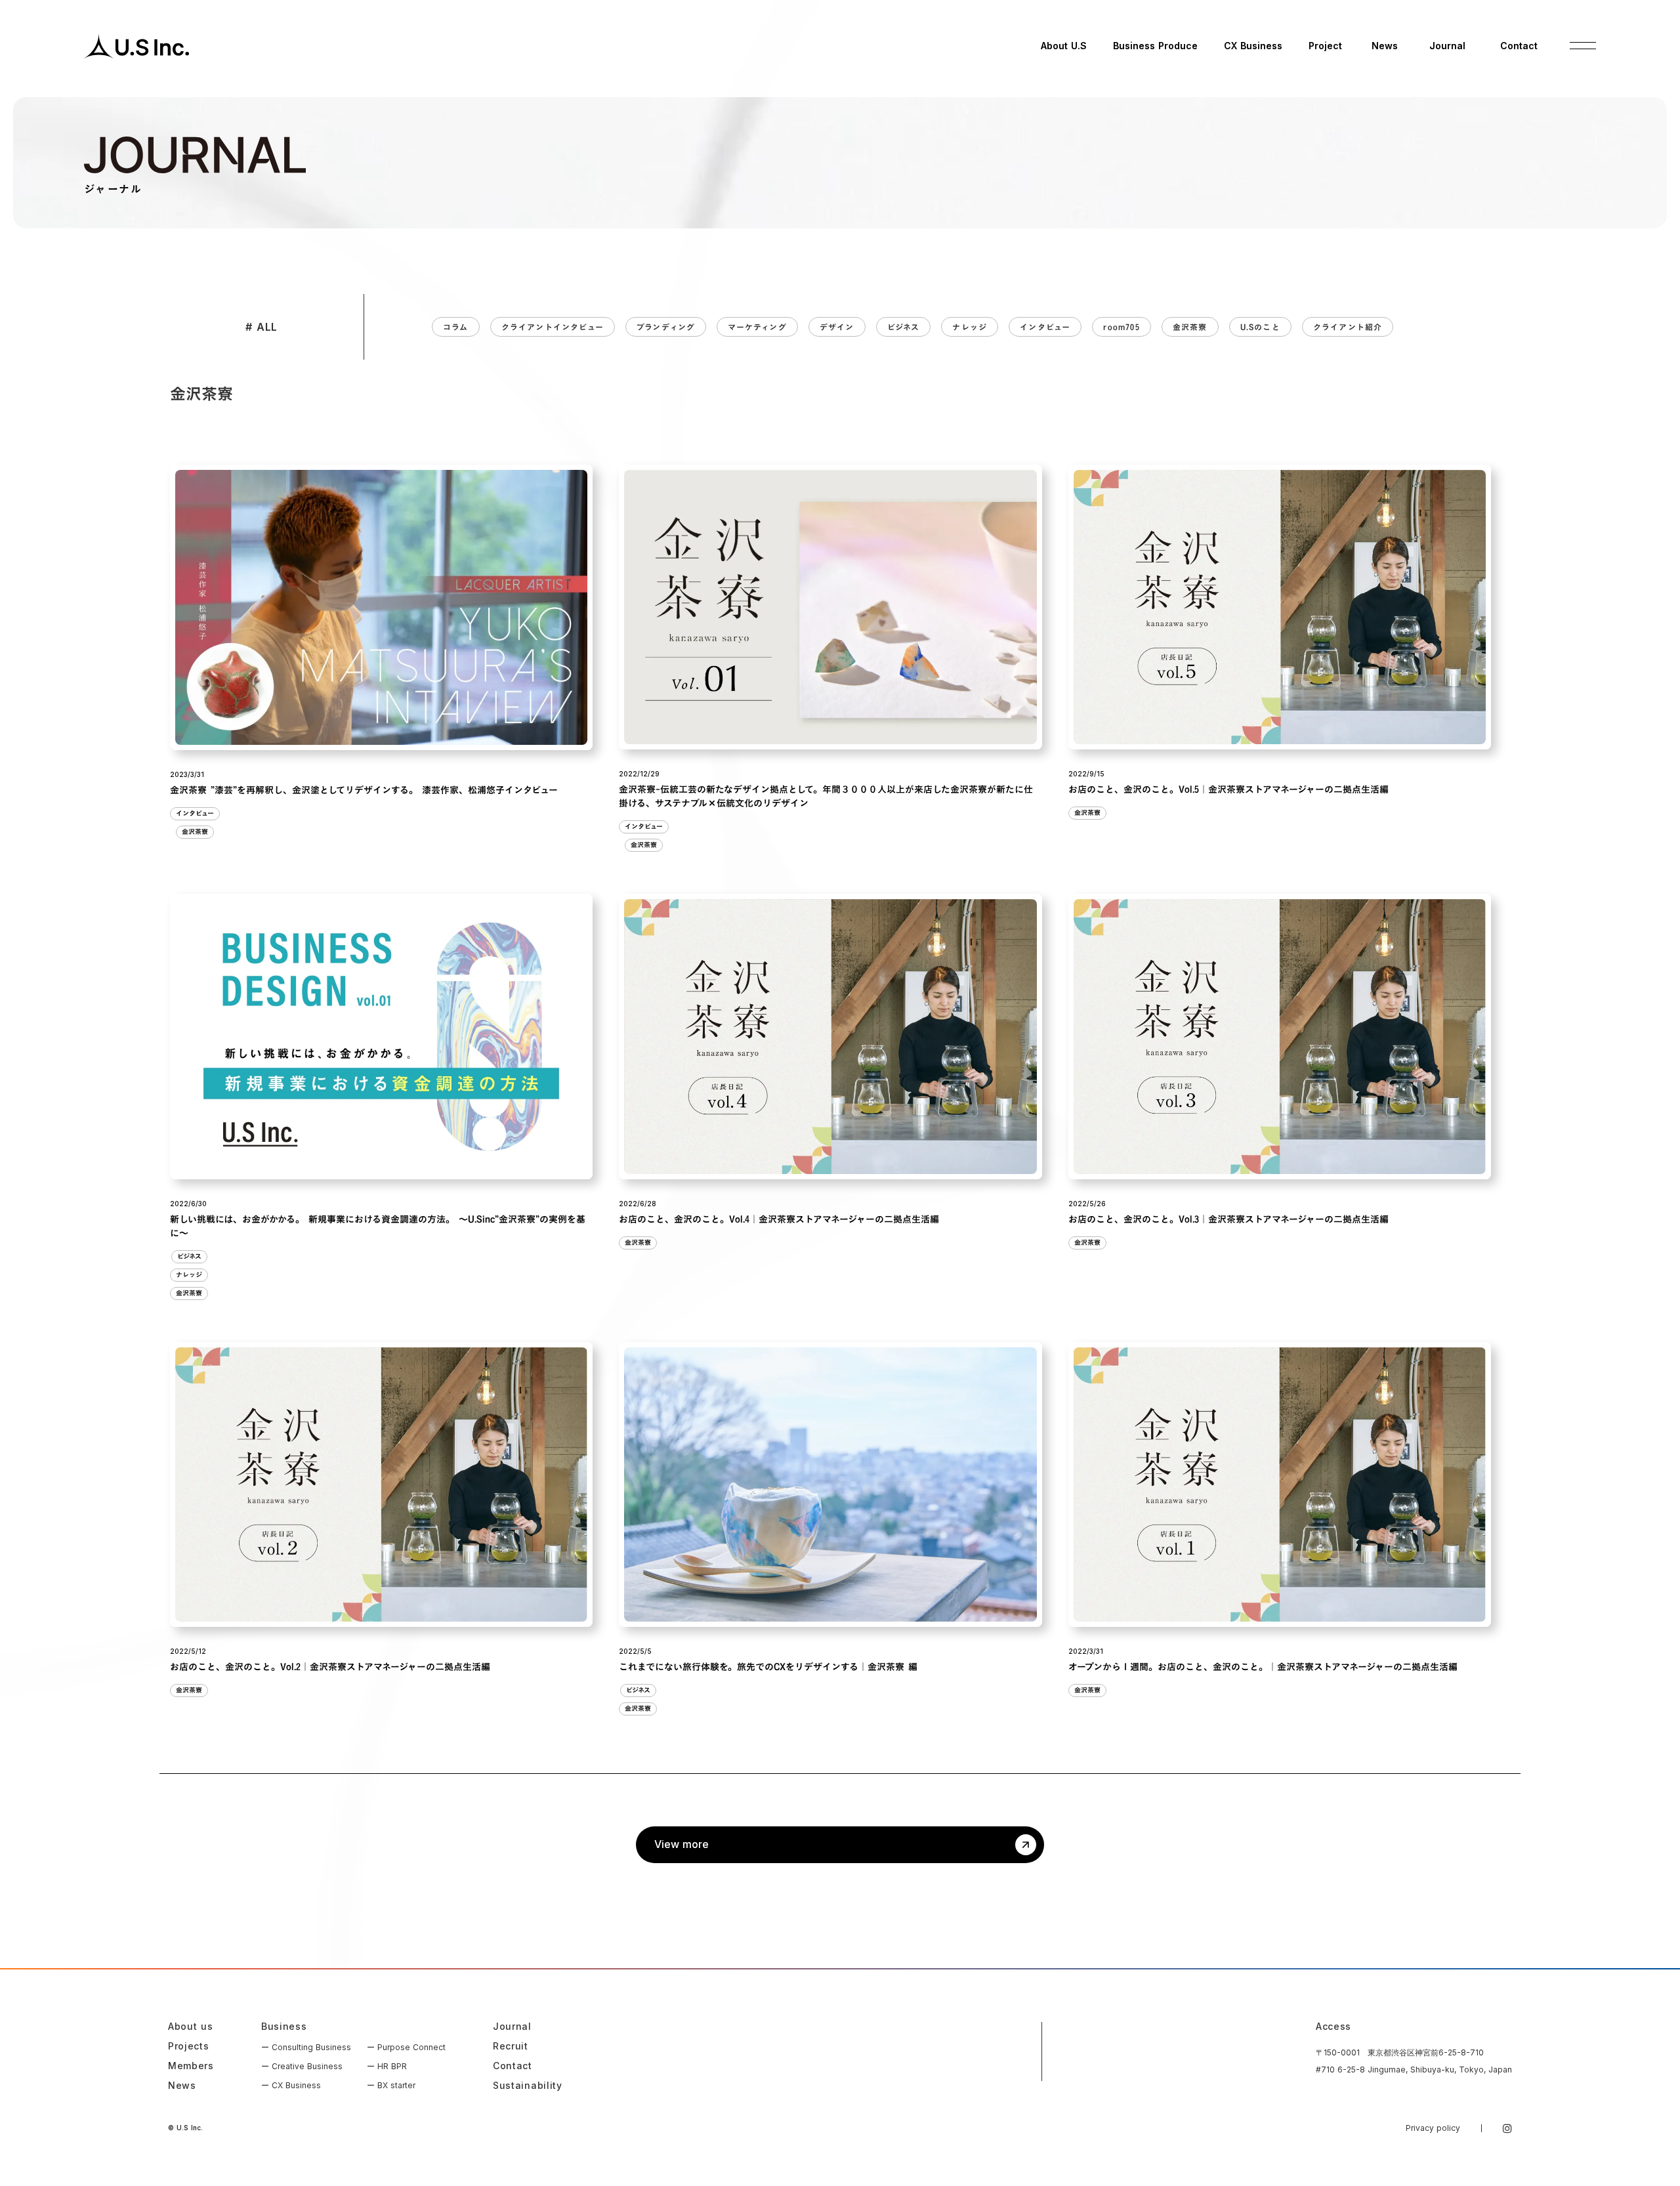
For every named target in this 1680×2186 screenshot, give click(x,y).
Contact (513, 2066)
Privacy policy (1433, 2128)
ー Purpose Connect (406, 2047)
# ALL (262, 327)
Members (191, 2066)
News (182, 2086)
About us (191, 2027)
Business (284, 2027)
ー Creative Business (302, 2066)
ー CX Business (291, 2085)
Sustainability (528, 2086)
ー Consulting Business (306, 2047)
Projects (189, 2046)
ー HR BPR (387, 2066)
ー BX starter (391, 2085)
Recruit (511, 2046)
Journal (512, 2027)
